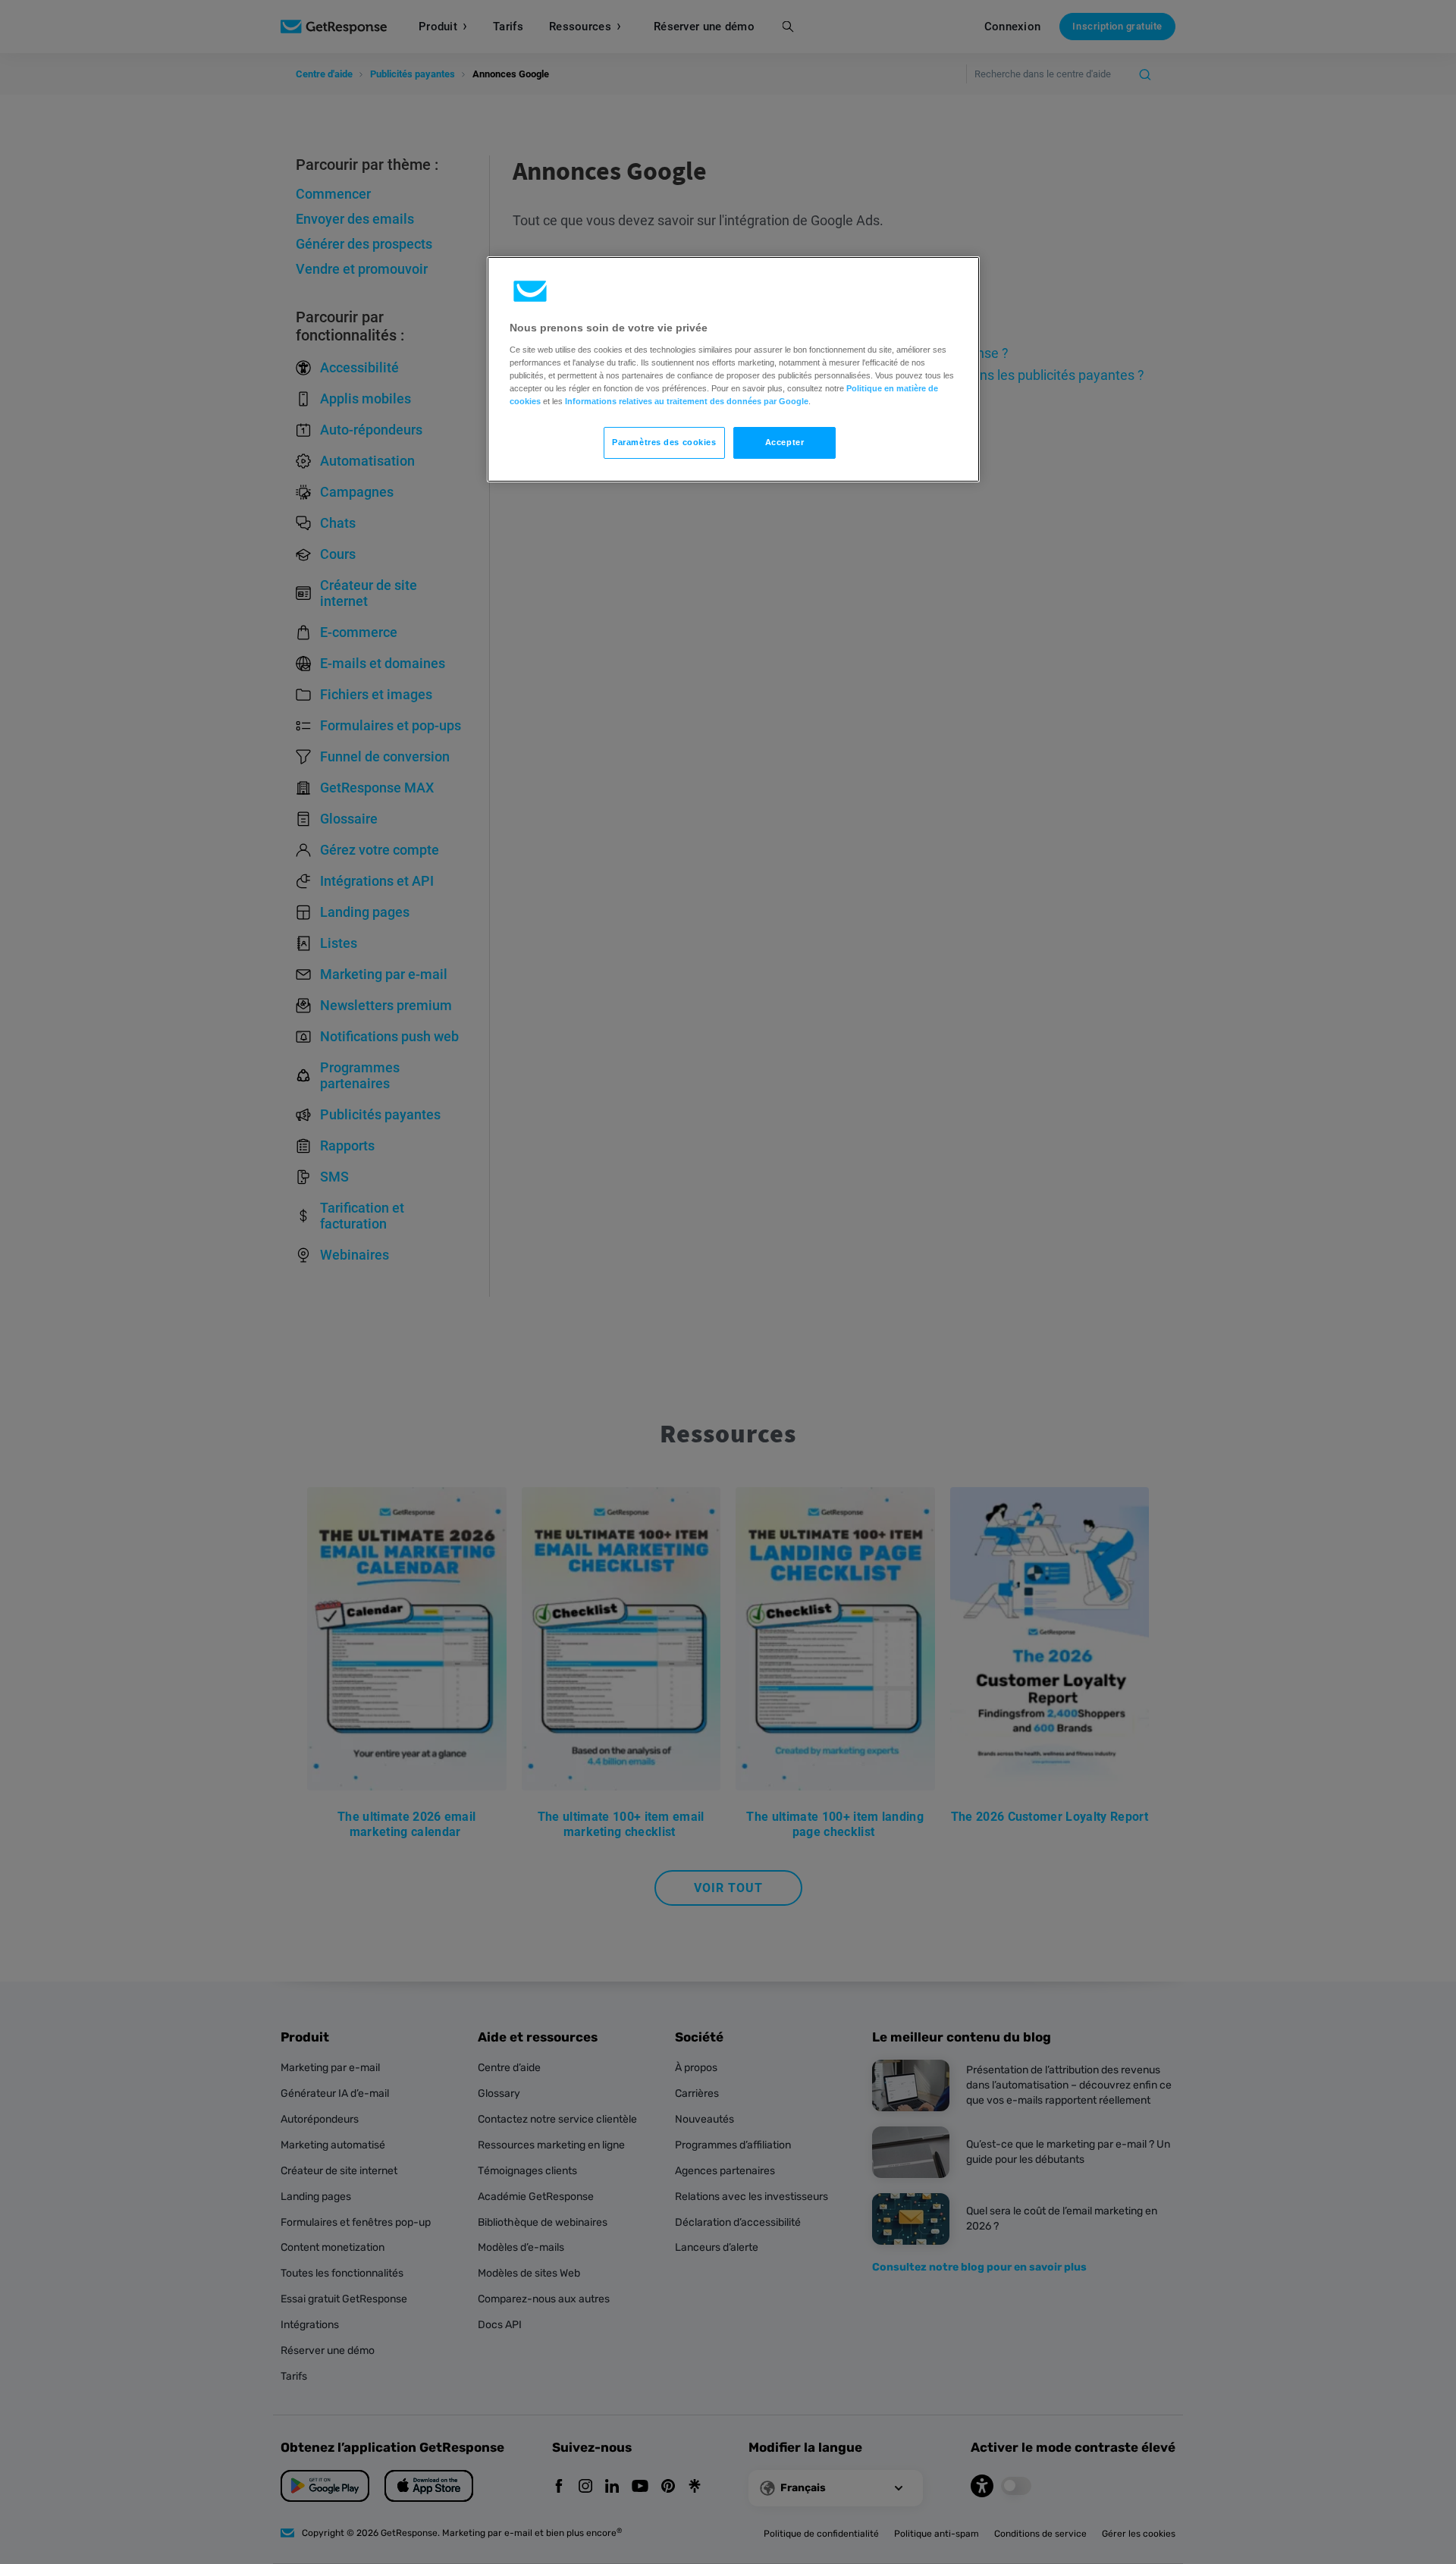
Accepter (785, 442)
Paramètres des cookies (664, 442)
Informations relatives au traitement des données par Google (687, 401)
